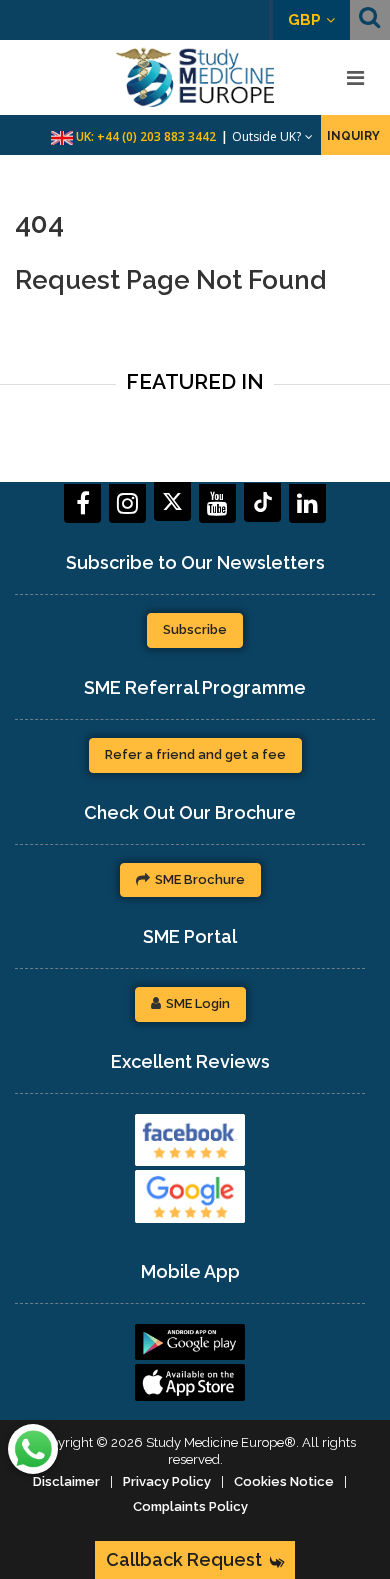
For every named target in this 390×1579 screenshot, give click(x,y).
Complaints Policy (190, 1506)
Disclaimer (66, 1481)
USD (305, 20)
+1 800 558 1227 (170, 136)
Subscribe (195, 629)
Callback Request (184, 1559)
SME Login (198, 1003)
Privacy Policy (167, 1481)
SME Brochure (200, 879)
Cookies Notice (284, 1481)
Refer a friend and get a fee (195, 754)
